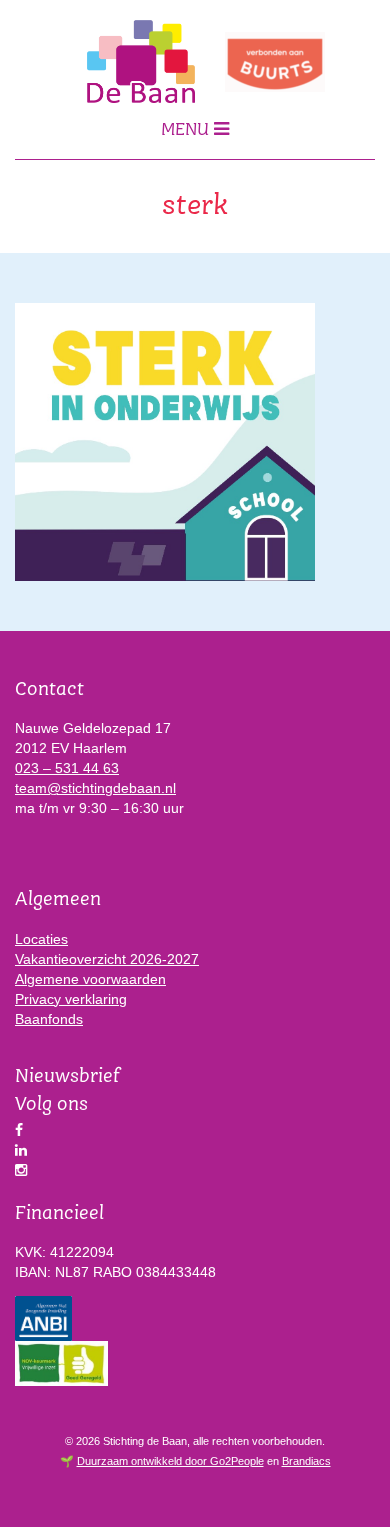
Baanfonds (49, 1019)
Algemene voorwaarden (90, 979)
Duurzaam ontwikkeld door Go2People (170, 1461)
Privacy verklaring (71, 999)
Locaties (41, 939)
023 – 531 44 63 (67, 768)
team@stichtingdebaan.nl (95, 788)
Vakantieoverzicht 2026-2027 (107, 959)
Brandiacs (306, 1461)
